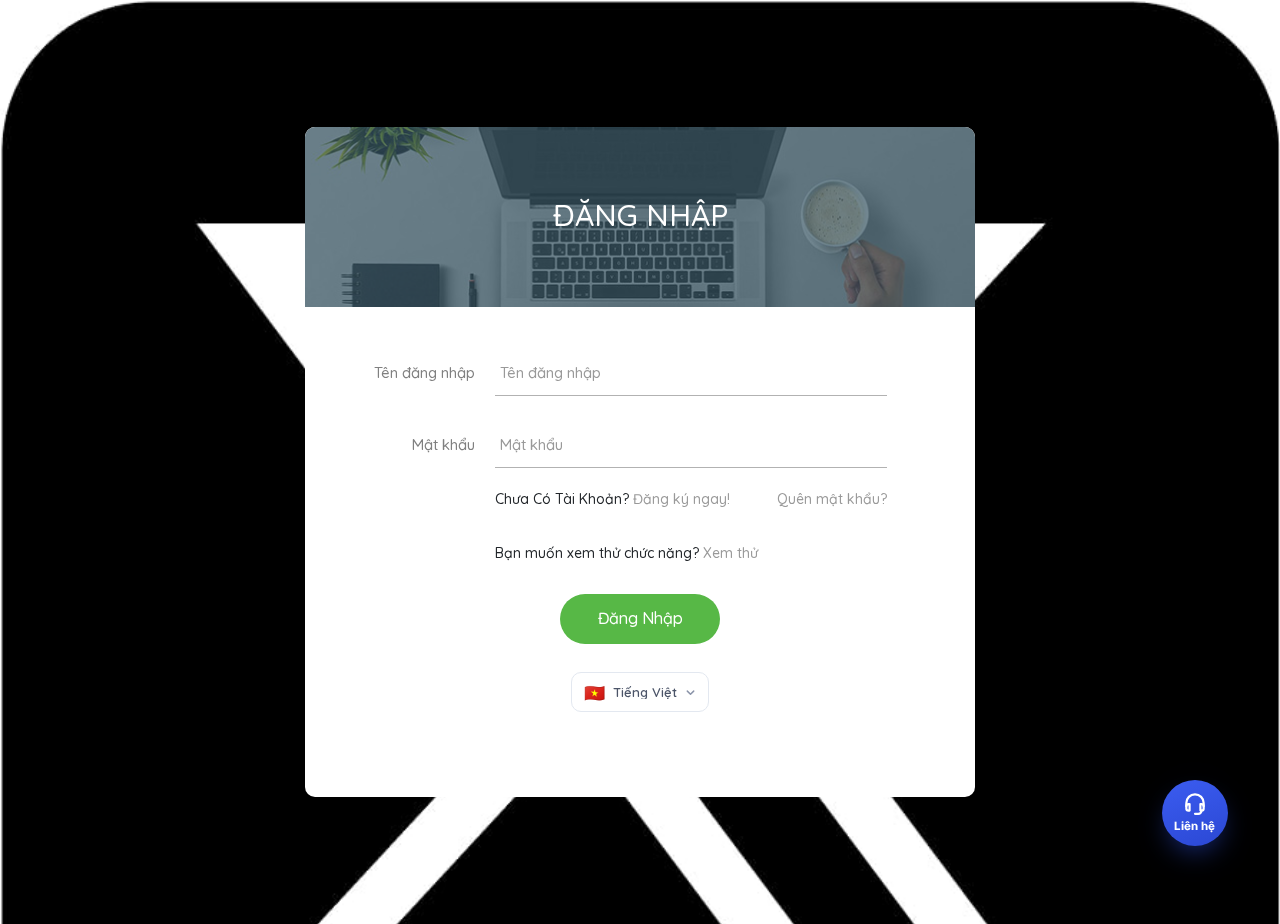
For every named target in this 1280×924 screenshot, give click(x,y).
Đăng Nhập (640, 618)
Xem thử (730, 553)
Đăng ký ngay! (681, 499)
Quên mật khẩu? (832, 499)
